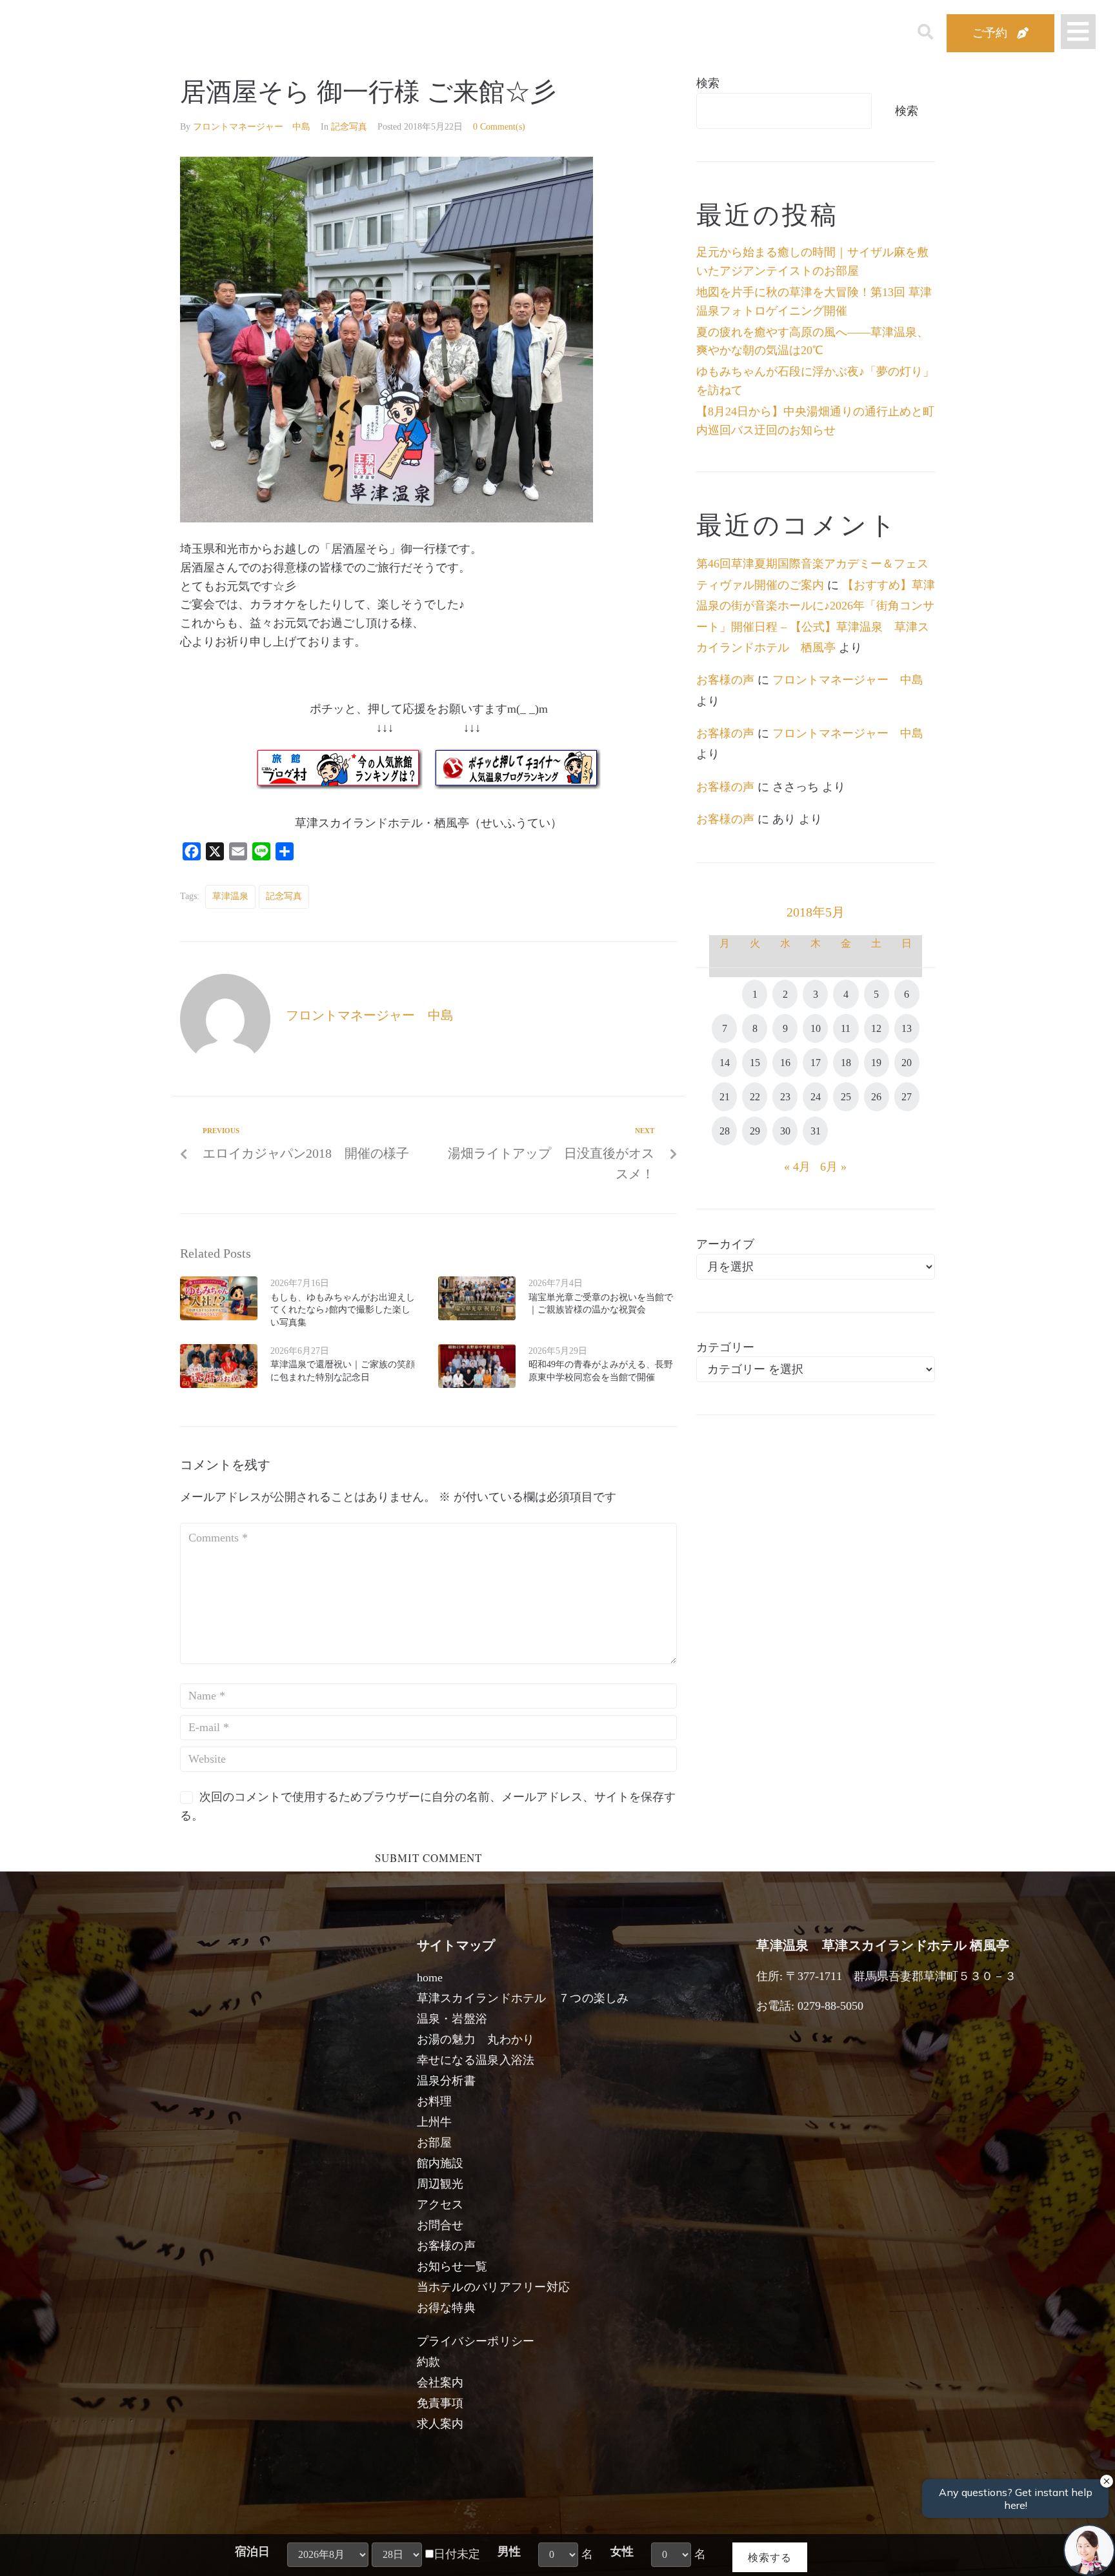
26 (876, 1097)
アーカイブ (725, 1244)
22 (755, 1097)
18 (846, 1063)
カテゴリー (725, 1347)
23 (785, 1097)
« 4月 (797, 1167)
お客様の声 (725, 680)
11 (846, 1028)
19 (876, 1063)
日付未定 (457, 2554)
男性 (509, 2551)
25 (846, 1097)
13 (907, 1028)
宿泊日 (252, 2551)
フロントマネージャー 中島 (252, 127)
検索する (770, 2557)
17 (816, 1063)
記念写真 (349, 127)
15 (755, 1063)
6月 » (833, 1167)
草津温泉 (230, 896)
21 (725, 1097)
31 (816, 1131)
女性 (622, 2551)
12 (876, 1028)
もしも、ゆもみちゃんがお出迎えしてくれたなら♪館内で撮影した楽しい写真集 (343, 1310)
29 (755, 1131)
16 (785, 1063)
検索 (708, 83)
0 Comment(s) (499, 127)
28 (725, 1131)
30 (785, 1131)
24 (816, 1097)
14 (725, 1063)
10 (816, 1028)
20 (907, 1063)
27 (907, 1097)
